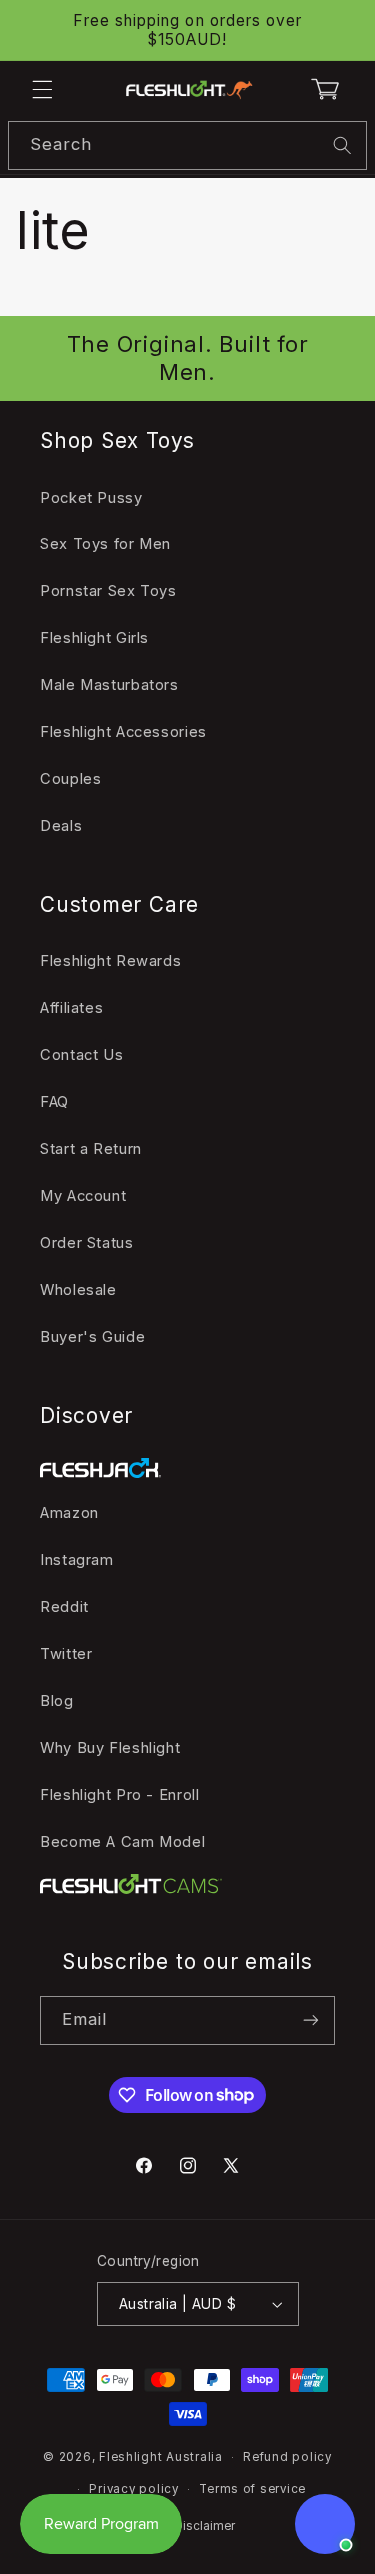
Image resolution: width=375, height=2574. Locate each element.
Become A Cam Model (122, 1842)
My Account (83, 1196)
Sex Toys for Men (105, 544)
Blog (57, 1701)
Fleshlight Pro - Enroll (120, 1795)
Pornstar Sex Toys (108, 591)
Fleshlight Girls (94, 638)
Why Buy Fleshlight (110, 1748)
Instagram (77, 1560)
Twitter (66, 1654)
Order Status (87, 1243)
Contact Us (81, 1055)
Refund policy (287, 2457)
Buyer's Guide (92, 1337)
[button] (42, 90)
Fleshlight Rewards (110, 961)
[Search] (343, 145)
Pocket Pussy (91, 498)
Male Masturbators (109, 685)
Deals (61, 826)
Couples (70, 779)
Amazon (69, 1513)
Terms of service (252, 2489)
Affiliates (71, 1008)
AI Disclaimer (197, 2526)
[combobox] (187, 145)
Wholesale (78, 1290)
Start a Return (91, 1149)
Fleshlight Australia (161, 2457)
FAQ (54, 1102)
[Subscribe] (311, 2020)
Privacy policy (133, 2489)
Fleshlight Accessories (123, 732)
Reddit (64, 1607)
